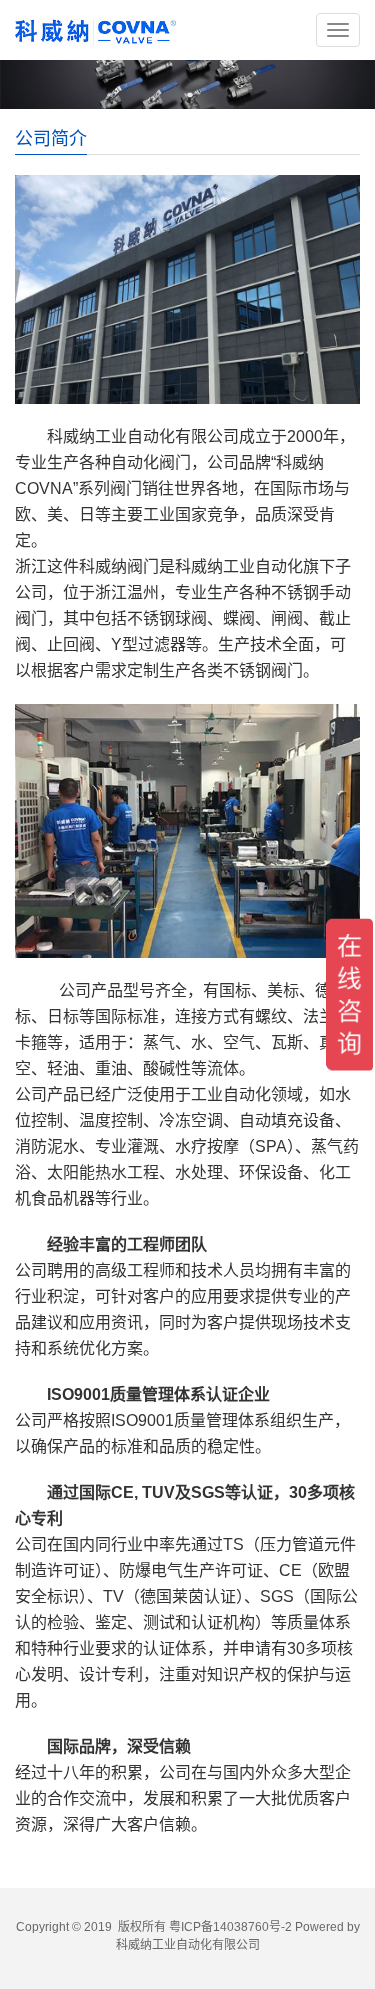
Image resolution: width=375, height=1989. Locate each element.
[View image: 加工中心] (187, 831)
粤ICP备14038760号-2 (230, 1927)
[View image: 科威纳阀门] (187, 289)
